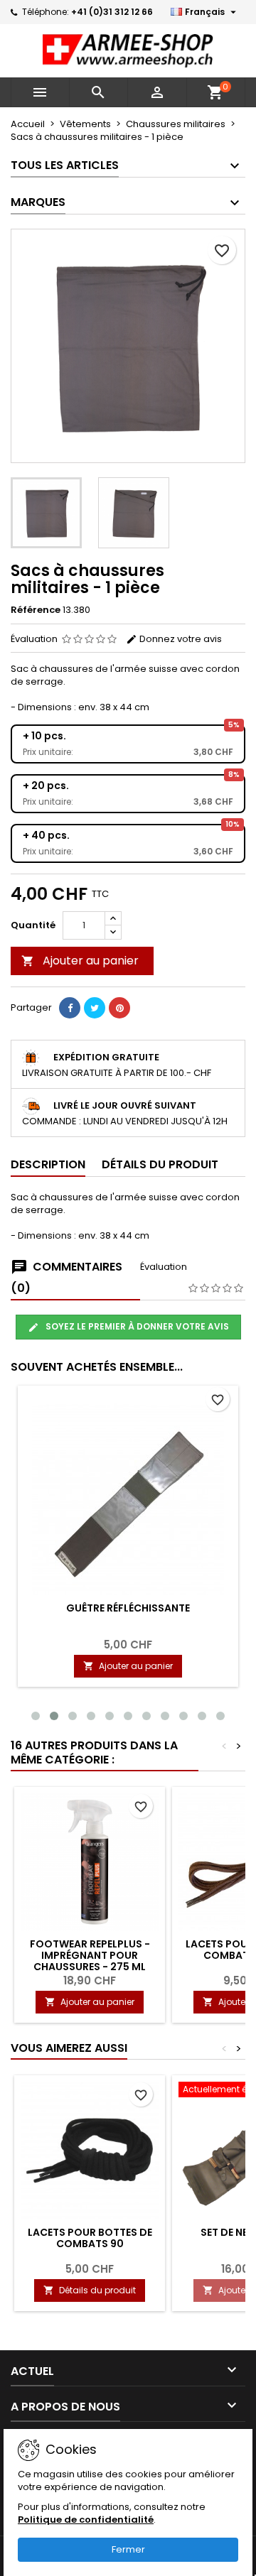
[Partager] (70, 1008)
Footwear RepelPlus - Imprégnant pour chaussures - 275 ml (90, 1955)
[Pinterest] (119, 1008)
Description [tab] (48, 1164)
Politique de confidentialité (86, 2520)
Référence (36, 610)
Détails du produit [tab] (160, 1164)
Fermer (128, 2549)
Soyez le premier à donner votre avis (136, 1326)
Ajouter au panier (80, 961)
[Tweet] (95, 1008)
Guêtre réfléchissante (128, 1608)
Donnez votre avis (180, 639)
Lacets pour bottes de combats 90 (90, 2238)
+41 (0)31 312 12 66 (112, 12)
